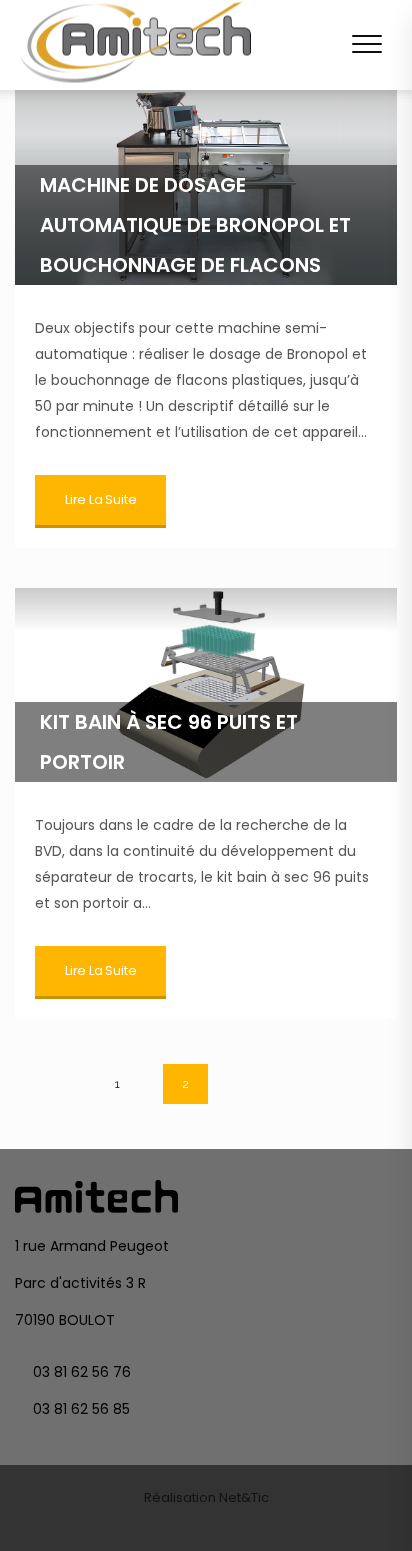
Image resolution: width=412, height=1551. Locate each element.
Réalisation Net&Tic (206, 1497)
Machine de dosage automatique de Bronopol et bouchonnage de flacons (195, 225)
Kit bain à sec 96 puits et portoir (169, 742)
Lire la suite (100, 499)
